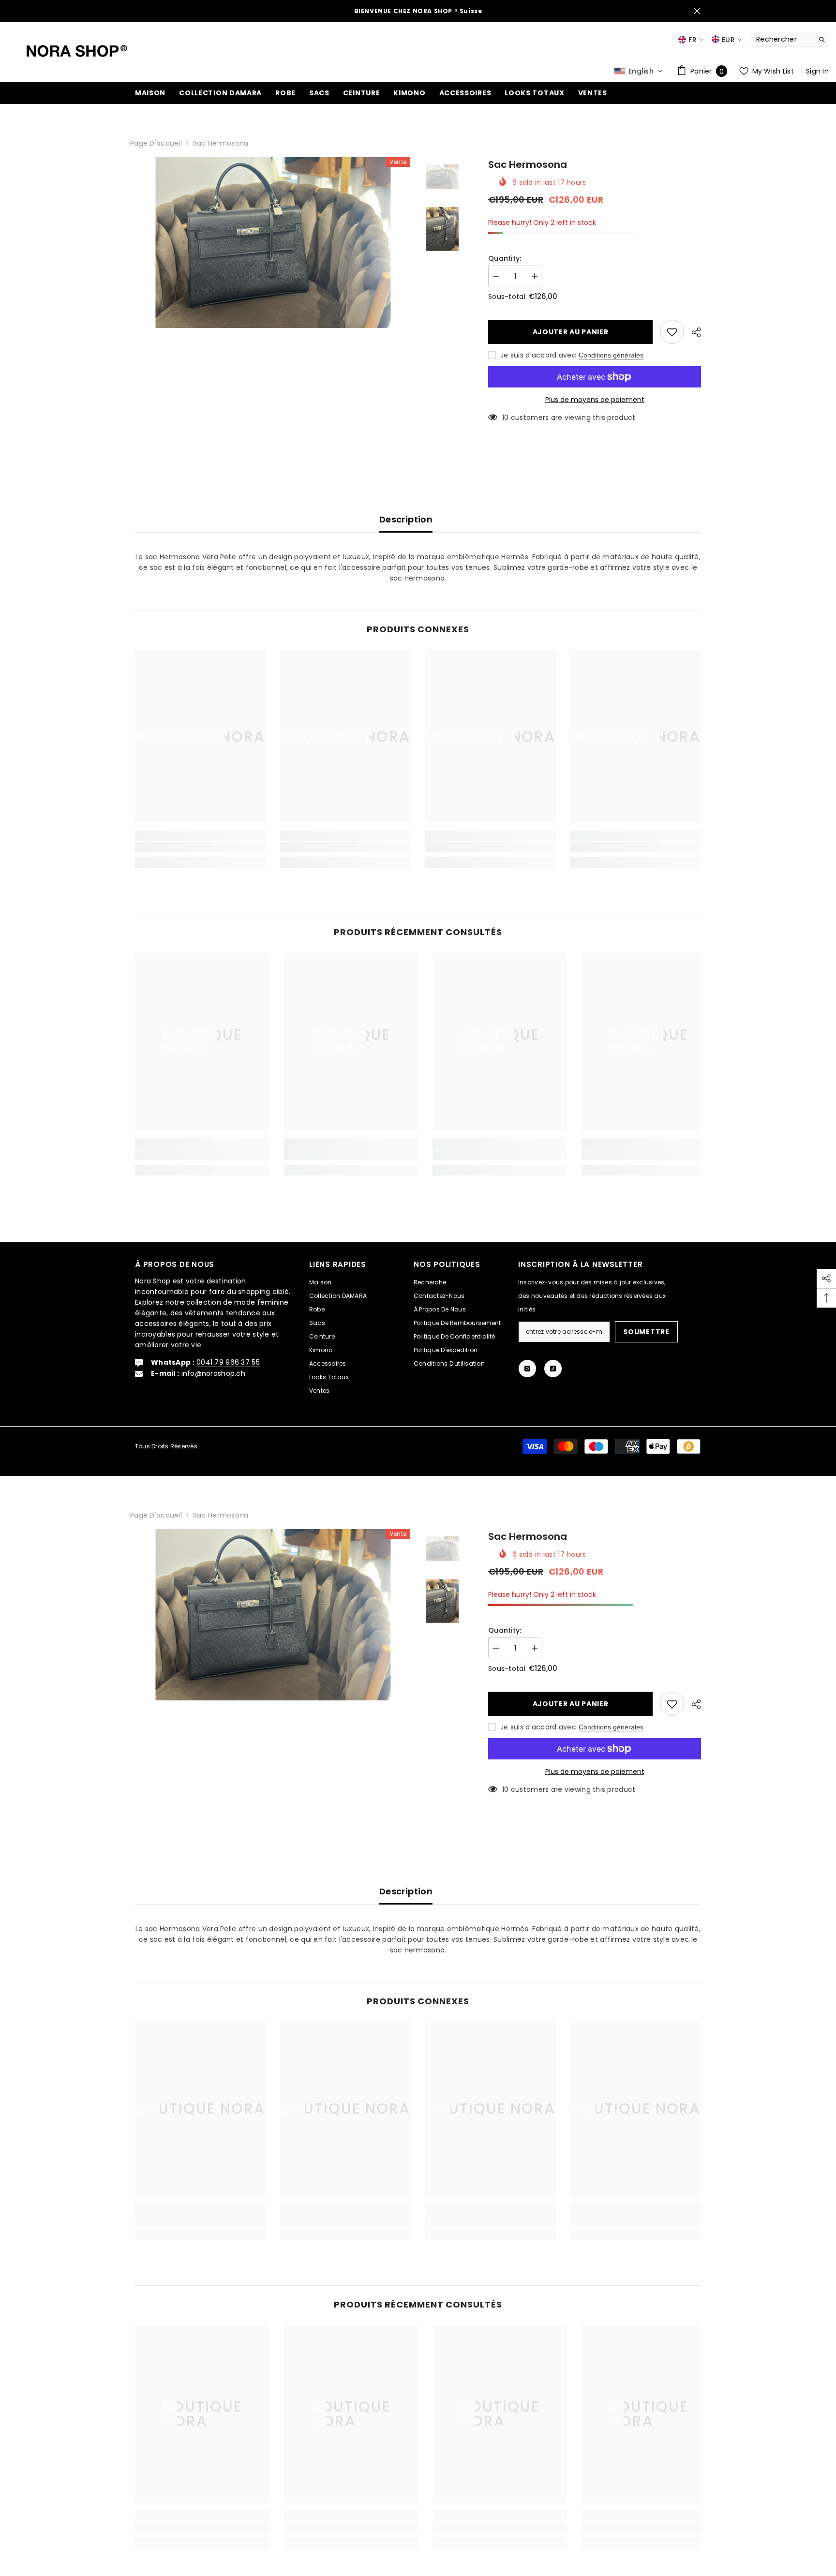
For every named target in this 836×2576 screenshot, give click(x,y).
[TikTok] (553, 1369)
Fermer (697, 11)
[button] (639, 71)
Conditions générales (611, 355)
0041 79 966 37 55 (228, 1362)
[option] (273, 261)
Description (406, 519)
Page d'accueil (156, 143)
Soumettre (646, 1332)
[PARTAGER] (693, 332)
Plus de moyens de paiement (595, 400)
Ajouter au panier (568, 332)
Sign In (817, 71)
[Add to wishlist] (672, 332)
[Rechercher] (790, 39)
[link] (200, 847)
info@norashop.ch (213, 1373)
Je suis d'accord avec (538, 355)
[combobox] (783, 39)
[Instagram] (527, 1369)
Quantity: (505, 258)
